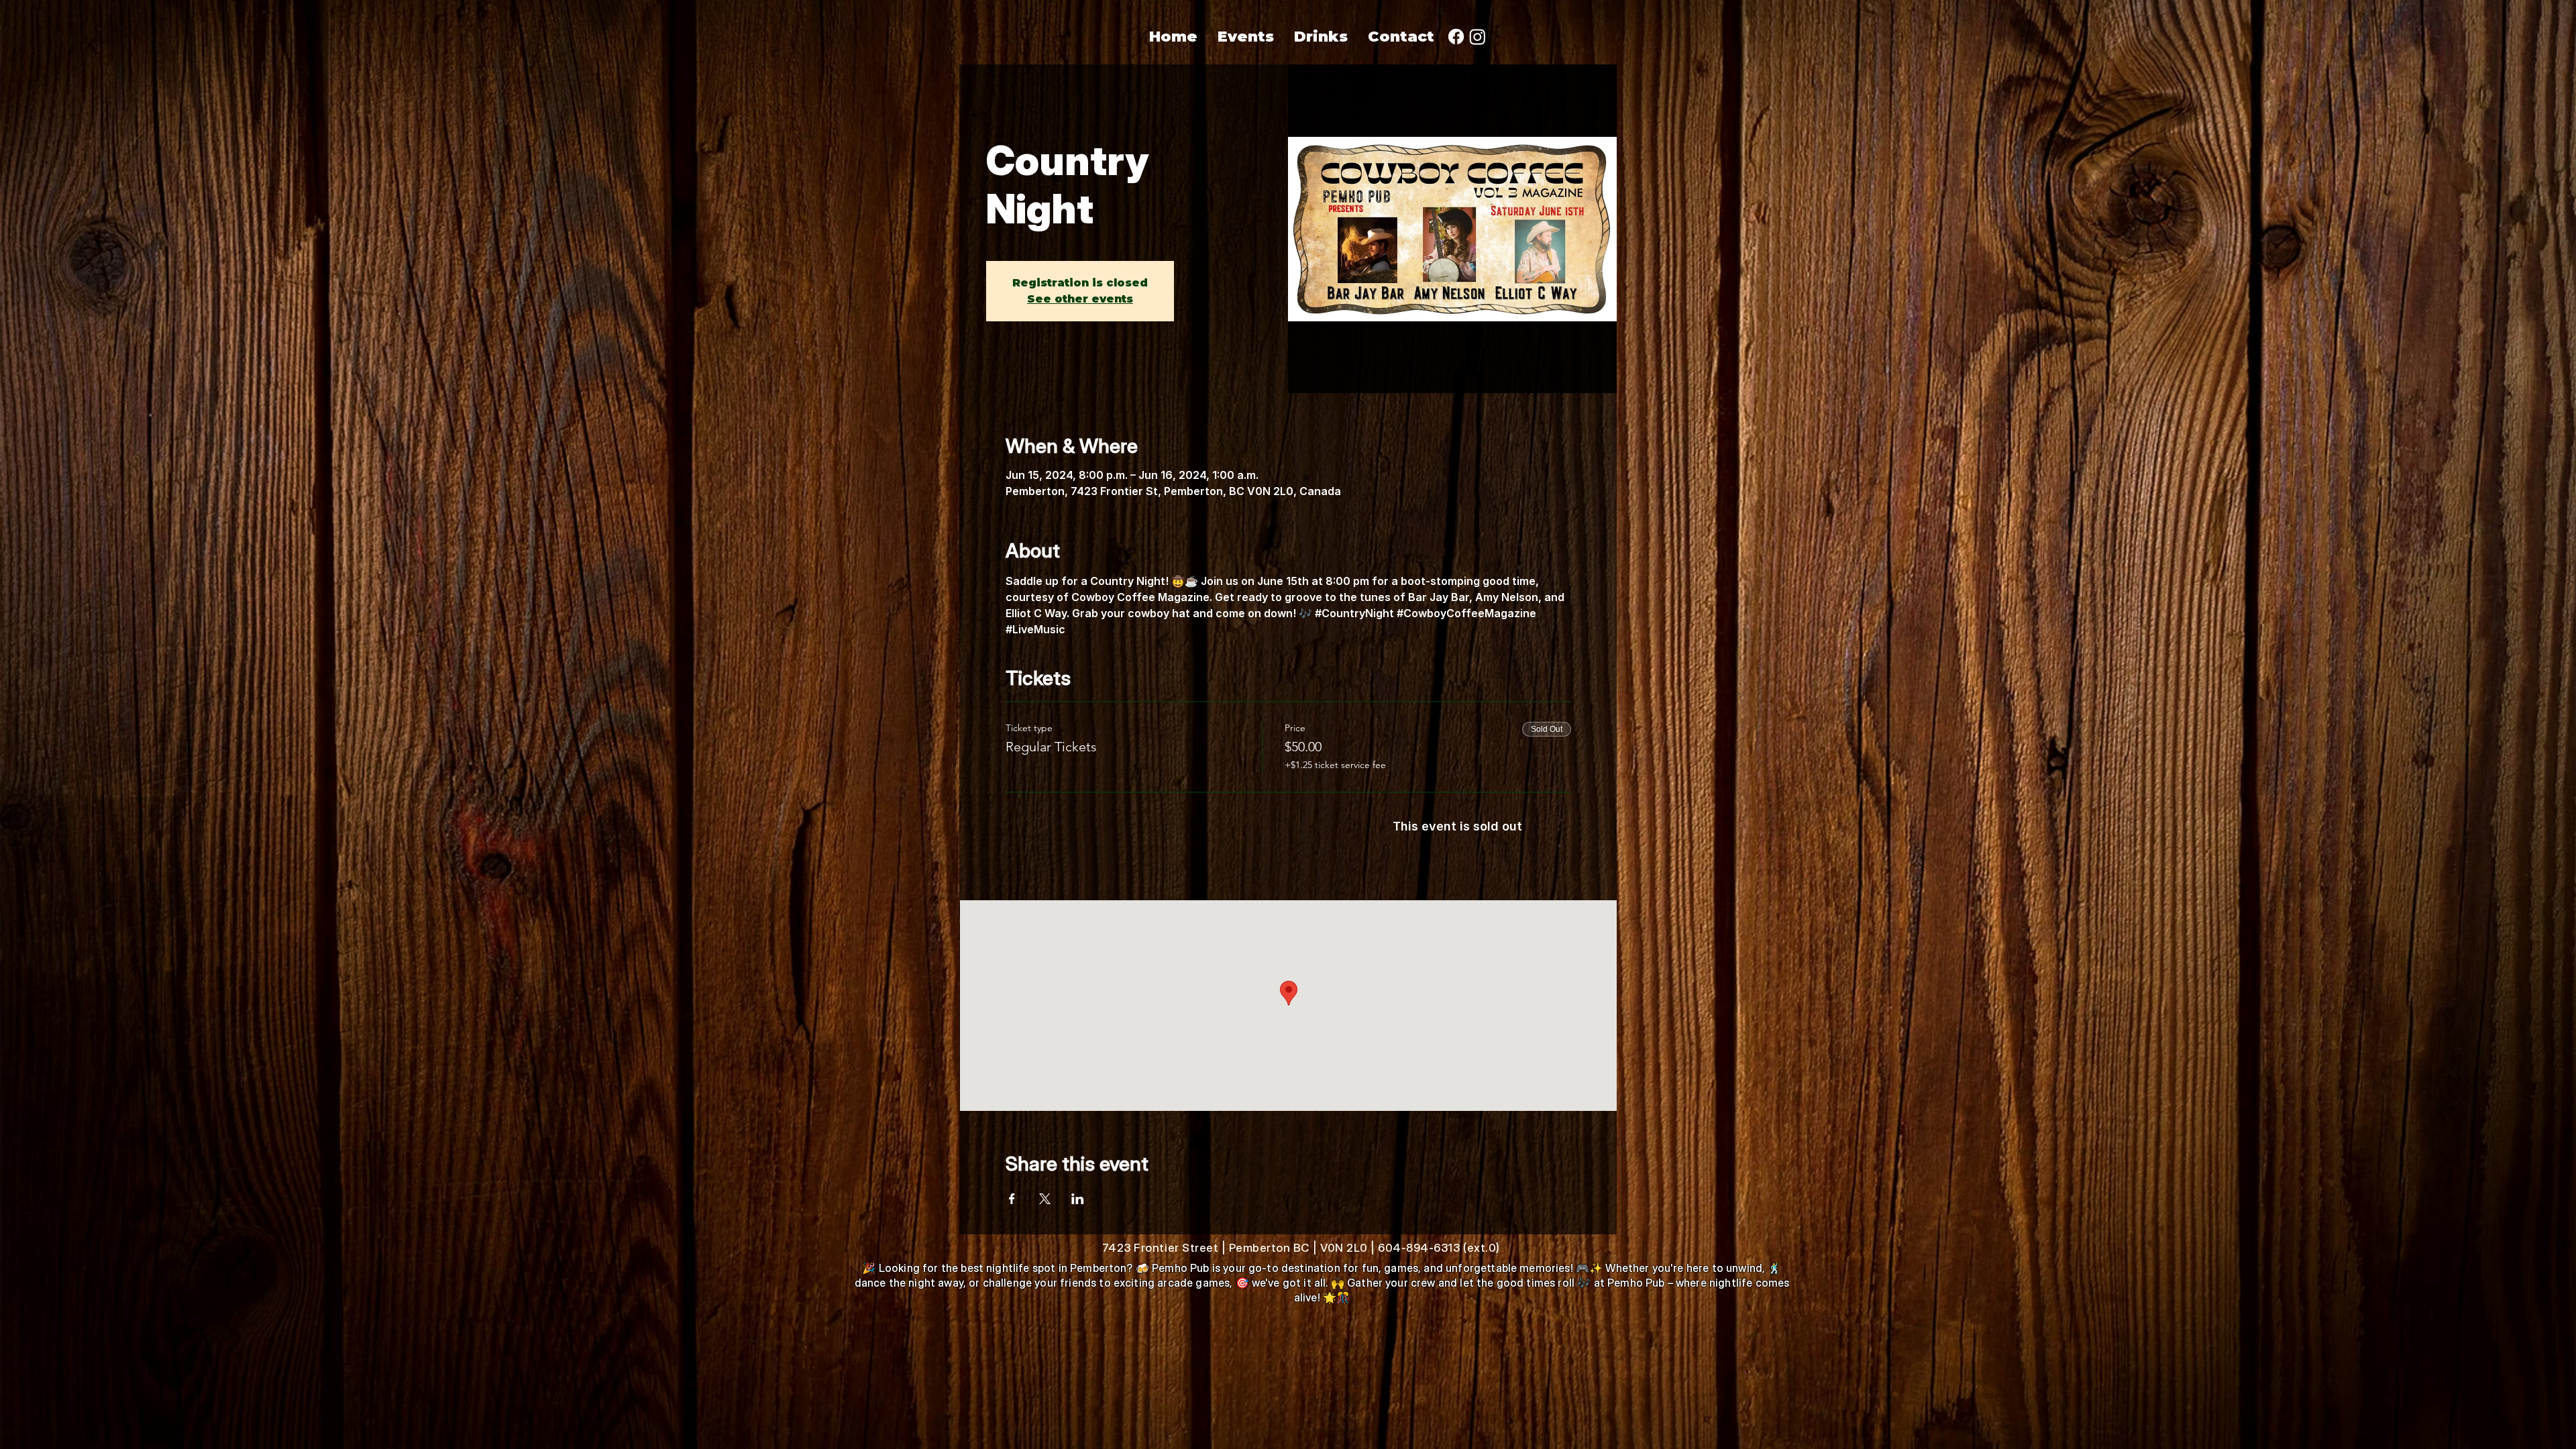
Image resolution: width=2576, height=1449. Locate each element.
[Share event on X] (1045, 1199)
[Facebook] (1456, 37)
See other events (1080, 299)
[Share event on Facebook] (1012, 1199)
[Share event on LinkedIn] (1078, 1199)
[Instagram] (1478, 37)
